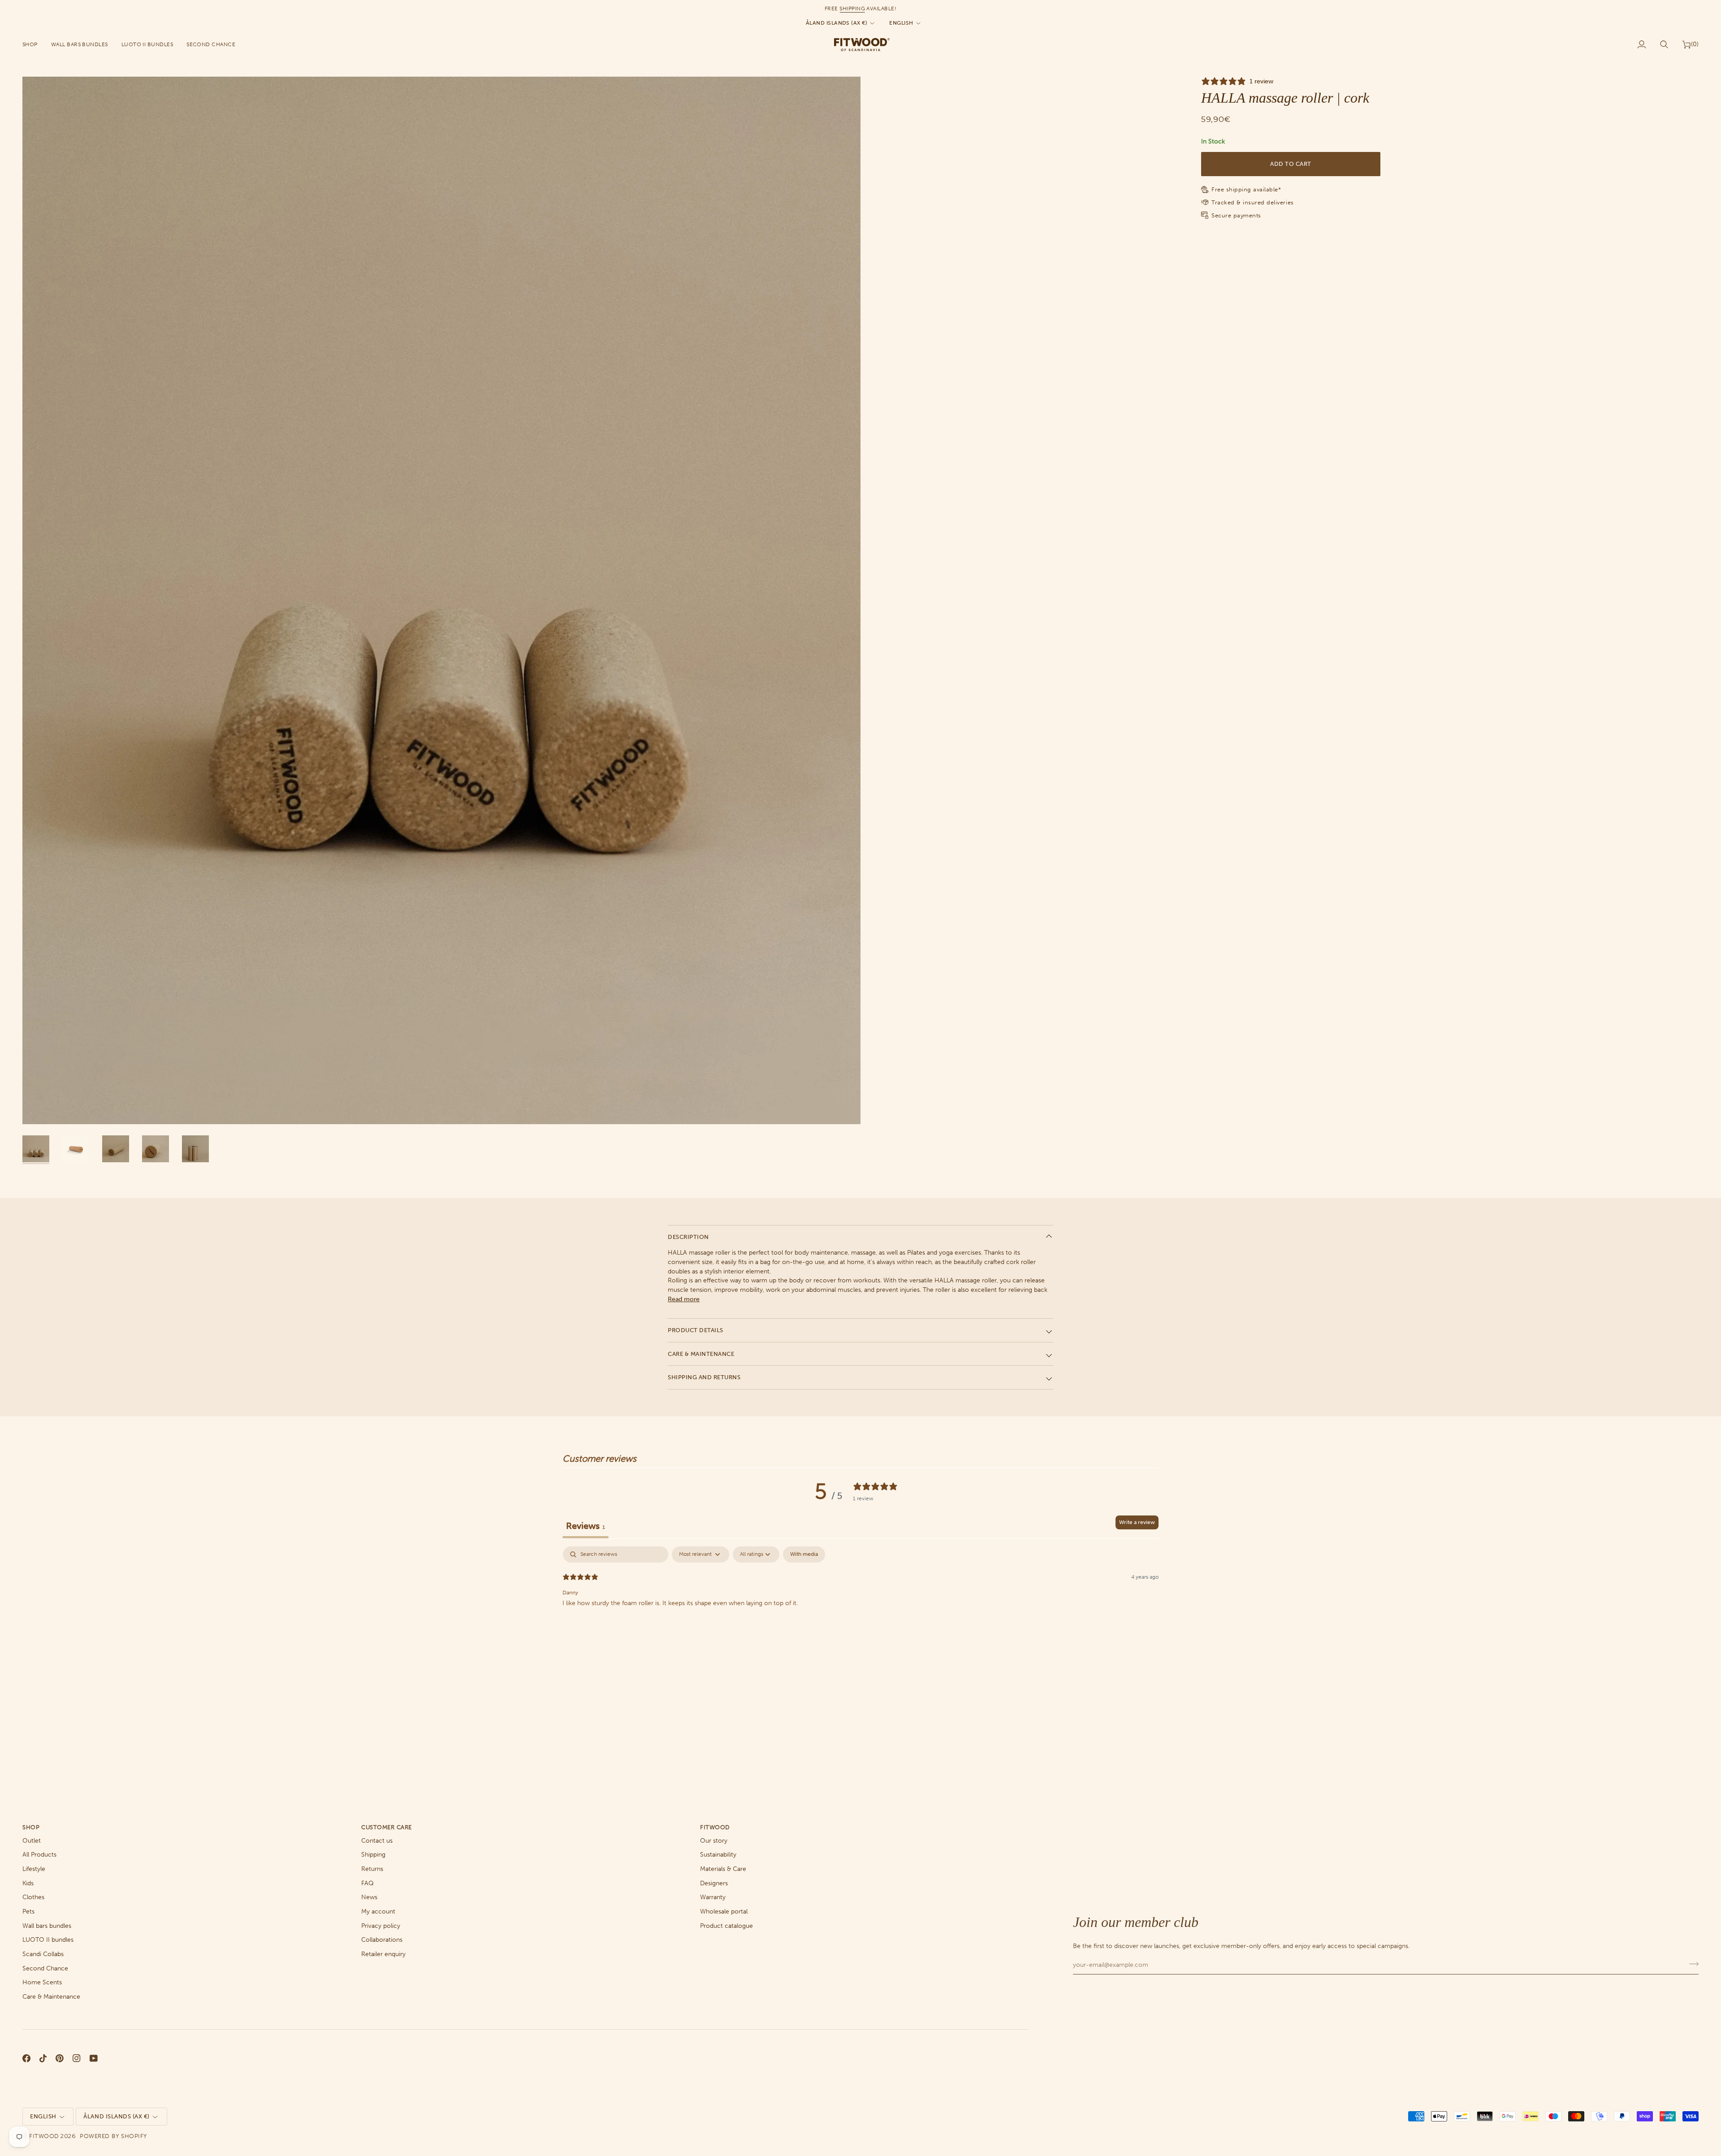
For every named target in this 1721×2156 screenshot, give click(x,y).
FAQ (368, 1883)
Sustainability (718, 1855)
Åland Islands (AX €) (837, 23)
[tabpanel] (860, 1604)
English (901, 23)
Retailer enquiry (383, 1954)
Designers (714, 1883)
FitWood (44, 2136)
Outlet (32, 1841)
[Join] (1691, 1964)
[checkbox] (804, 1554)
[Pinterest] (60, 2058)
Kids (28, 1883)
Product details (696, 1330)
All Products (39, 1855)
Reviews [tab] (586, 1526)
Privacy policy (381, 1926)
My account (378, 1911)
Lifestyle (34, 1869)
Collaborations (382, 1940)
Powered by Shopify (113, 2136)
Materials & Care (723, 1869)
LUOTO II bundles (48, 1940)
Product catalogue (726, 1926)
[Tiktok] (43, 2058)
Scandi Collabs (43, 1954)
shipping (852, 9)
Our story (714, 1841)
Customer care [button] (387, 1827)
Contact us (377, 1841)
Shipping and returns (704, 1377)
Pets (28, 1911)
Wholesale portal (724, 1911)
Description (688, 1237)
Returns (372, 1869)
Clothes (33, 1897)
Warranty (713, 1897)
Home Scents (42, 1982)
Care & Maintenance (701, 1354)
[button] (33, 44)
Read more (684, 1299)
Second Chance (45, 1968)
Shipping (373, 1855)
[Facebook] (26, 2058)
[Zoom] (441, 601)
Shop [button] (31, 1827)
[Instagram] (77, 2058)
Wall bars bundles (47, 1926)
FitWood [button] (715, 1827)
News (369, 1897)
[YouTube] (94, 2058)
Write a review (1137, 1522)
